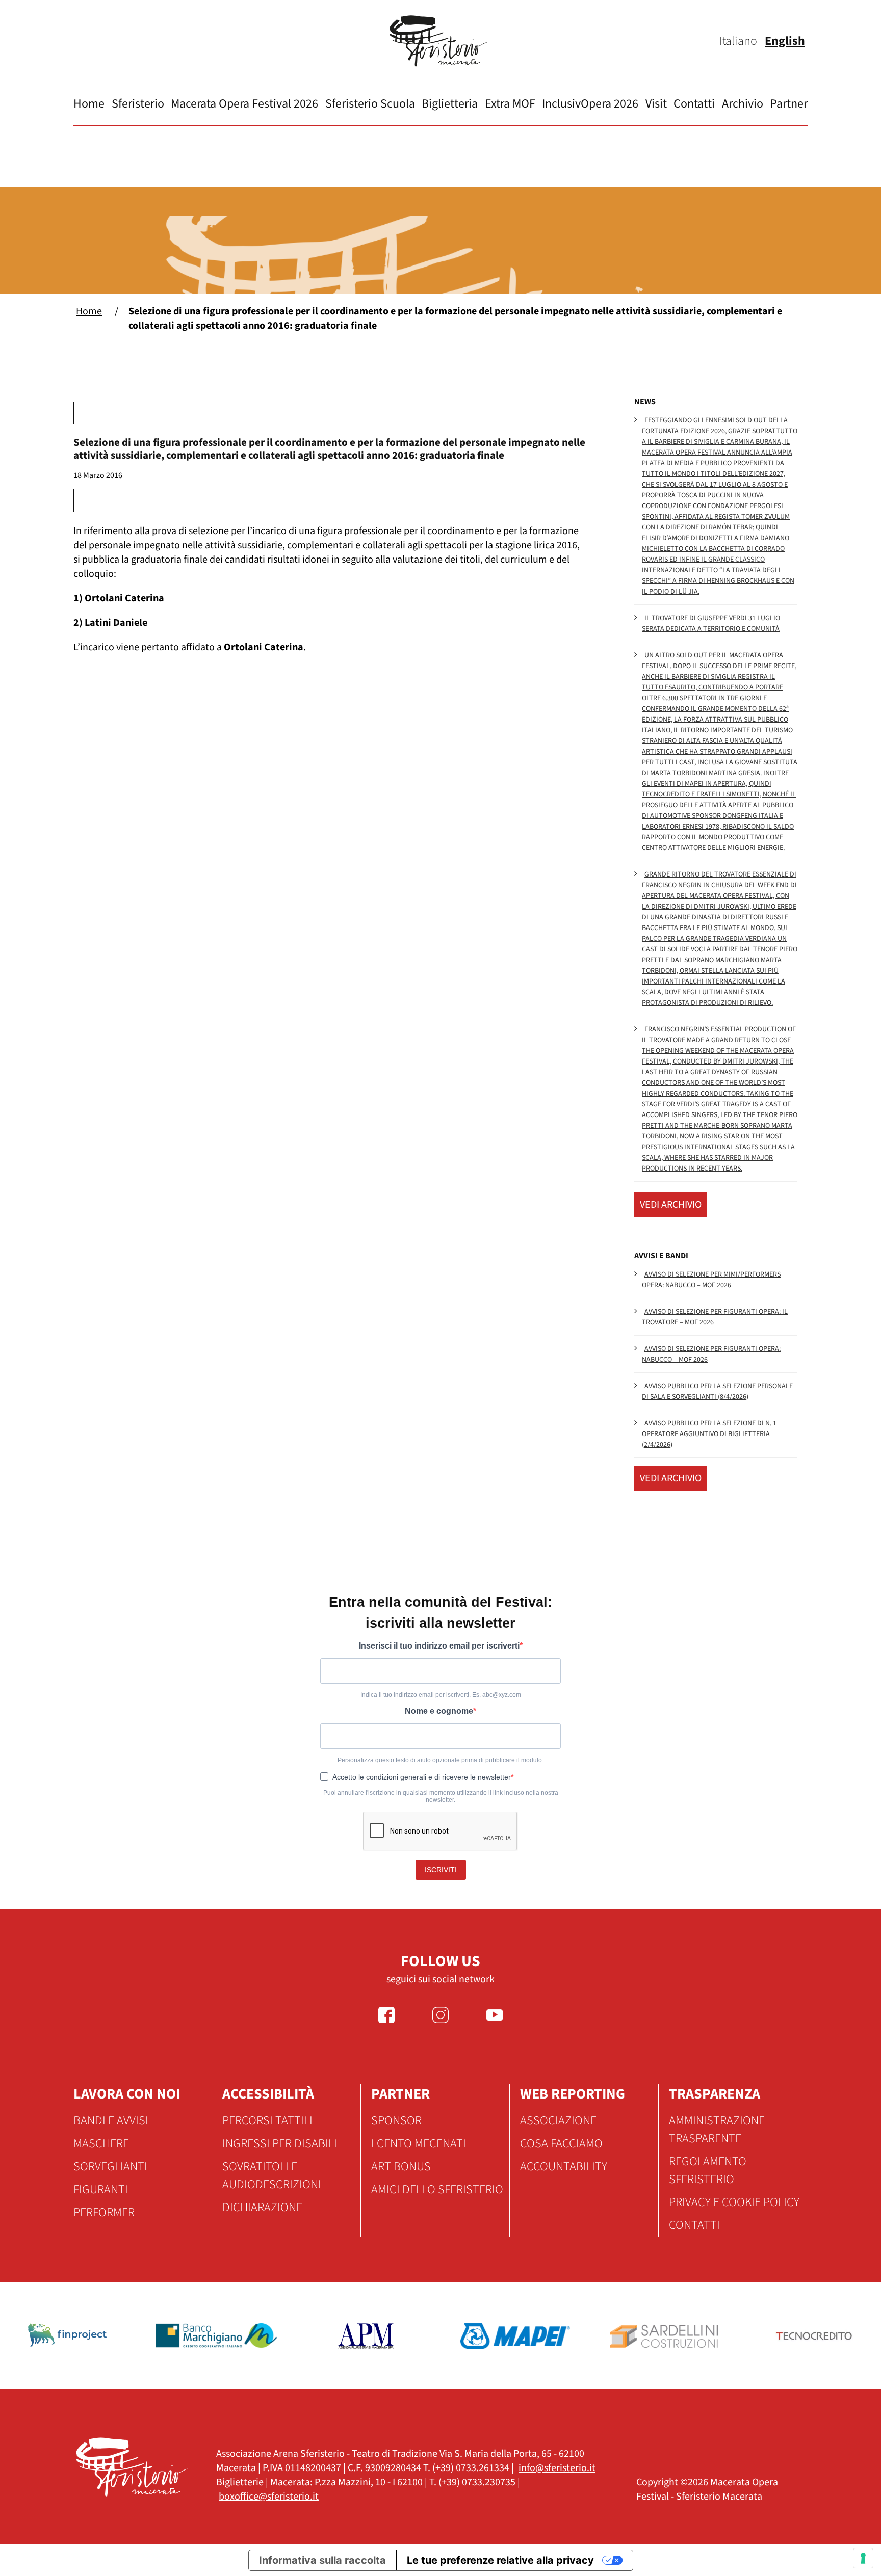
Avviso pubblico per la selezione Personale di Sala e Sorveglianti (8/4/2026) (717, 1391)
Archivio (743, 104)
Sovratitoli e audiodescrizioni (272, 2175)
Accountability (564, 2167)
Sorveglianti (110, 2167)
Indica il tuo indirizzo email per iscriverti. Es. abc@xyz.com (441, 1695)
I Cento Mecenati (419, 2144)
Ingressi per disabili (280, 2144)
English (785, 41)
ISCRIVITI (441, 1870)
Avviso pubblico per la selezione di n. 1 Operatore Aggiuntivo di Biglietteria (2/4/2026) (709, 1434)
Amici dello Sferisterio (437, 2189)
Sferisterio (138, 104)
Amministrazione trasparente (717, 2130)
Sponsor (396, 2121)
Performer (104, 2212)
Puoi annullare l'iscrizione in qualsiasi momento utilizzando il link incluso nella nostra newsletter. (441, 1796)
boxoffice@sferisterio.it (269, 2497)
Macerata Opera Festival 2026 (244, 104)
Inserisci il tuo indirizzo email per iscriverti (439, 1646)
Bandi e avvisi (111, 2121)
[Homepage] (440, 41)
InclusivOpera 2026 (590, 104)
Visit (656, 104)
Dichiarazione (262, 2207)
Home (89, 104)
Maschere (101, 2144)
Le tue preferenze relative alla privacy (500, 2560)
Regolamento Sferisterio (708, 2170)
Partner (789, 104)
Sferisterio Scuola (370, 104)
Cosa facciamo (561, 2144)
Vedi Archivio (671, 1205)
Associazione (558, 2121)
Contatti (694, 104)
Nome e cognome (439, 1711)
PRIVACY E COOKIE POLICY (734, 2202)
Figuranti (101, 2189)
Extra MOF (510, 104)
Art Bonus (401, 2167)
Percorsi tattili (267, 2121)
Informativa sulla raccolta (322, 2560)
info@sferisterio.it (557, 2468)
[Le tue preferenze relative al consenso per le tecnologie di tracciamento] (863, 2558)
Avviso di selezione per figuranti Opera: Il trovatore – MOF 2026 (715, 1317)
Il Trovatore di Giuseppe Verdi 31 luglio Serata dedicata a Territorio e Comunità (711, 623)
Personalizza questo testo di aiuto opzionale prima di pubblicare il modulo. (440, 1760)
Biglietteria (450, 104)
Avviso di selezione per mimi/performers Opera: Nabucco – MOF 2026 (711, 1280)
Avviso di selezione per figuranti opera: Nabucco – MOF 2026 (711, 1354)
